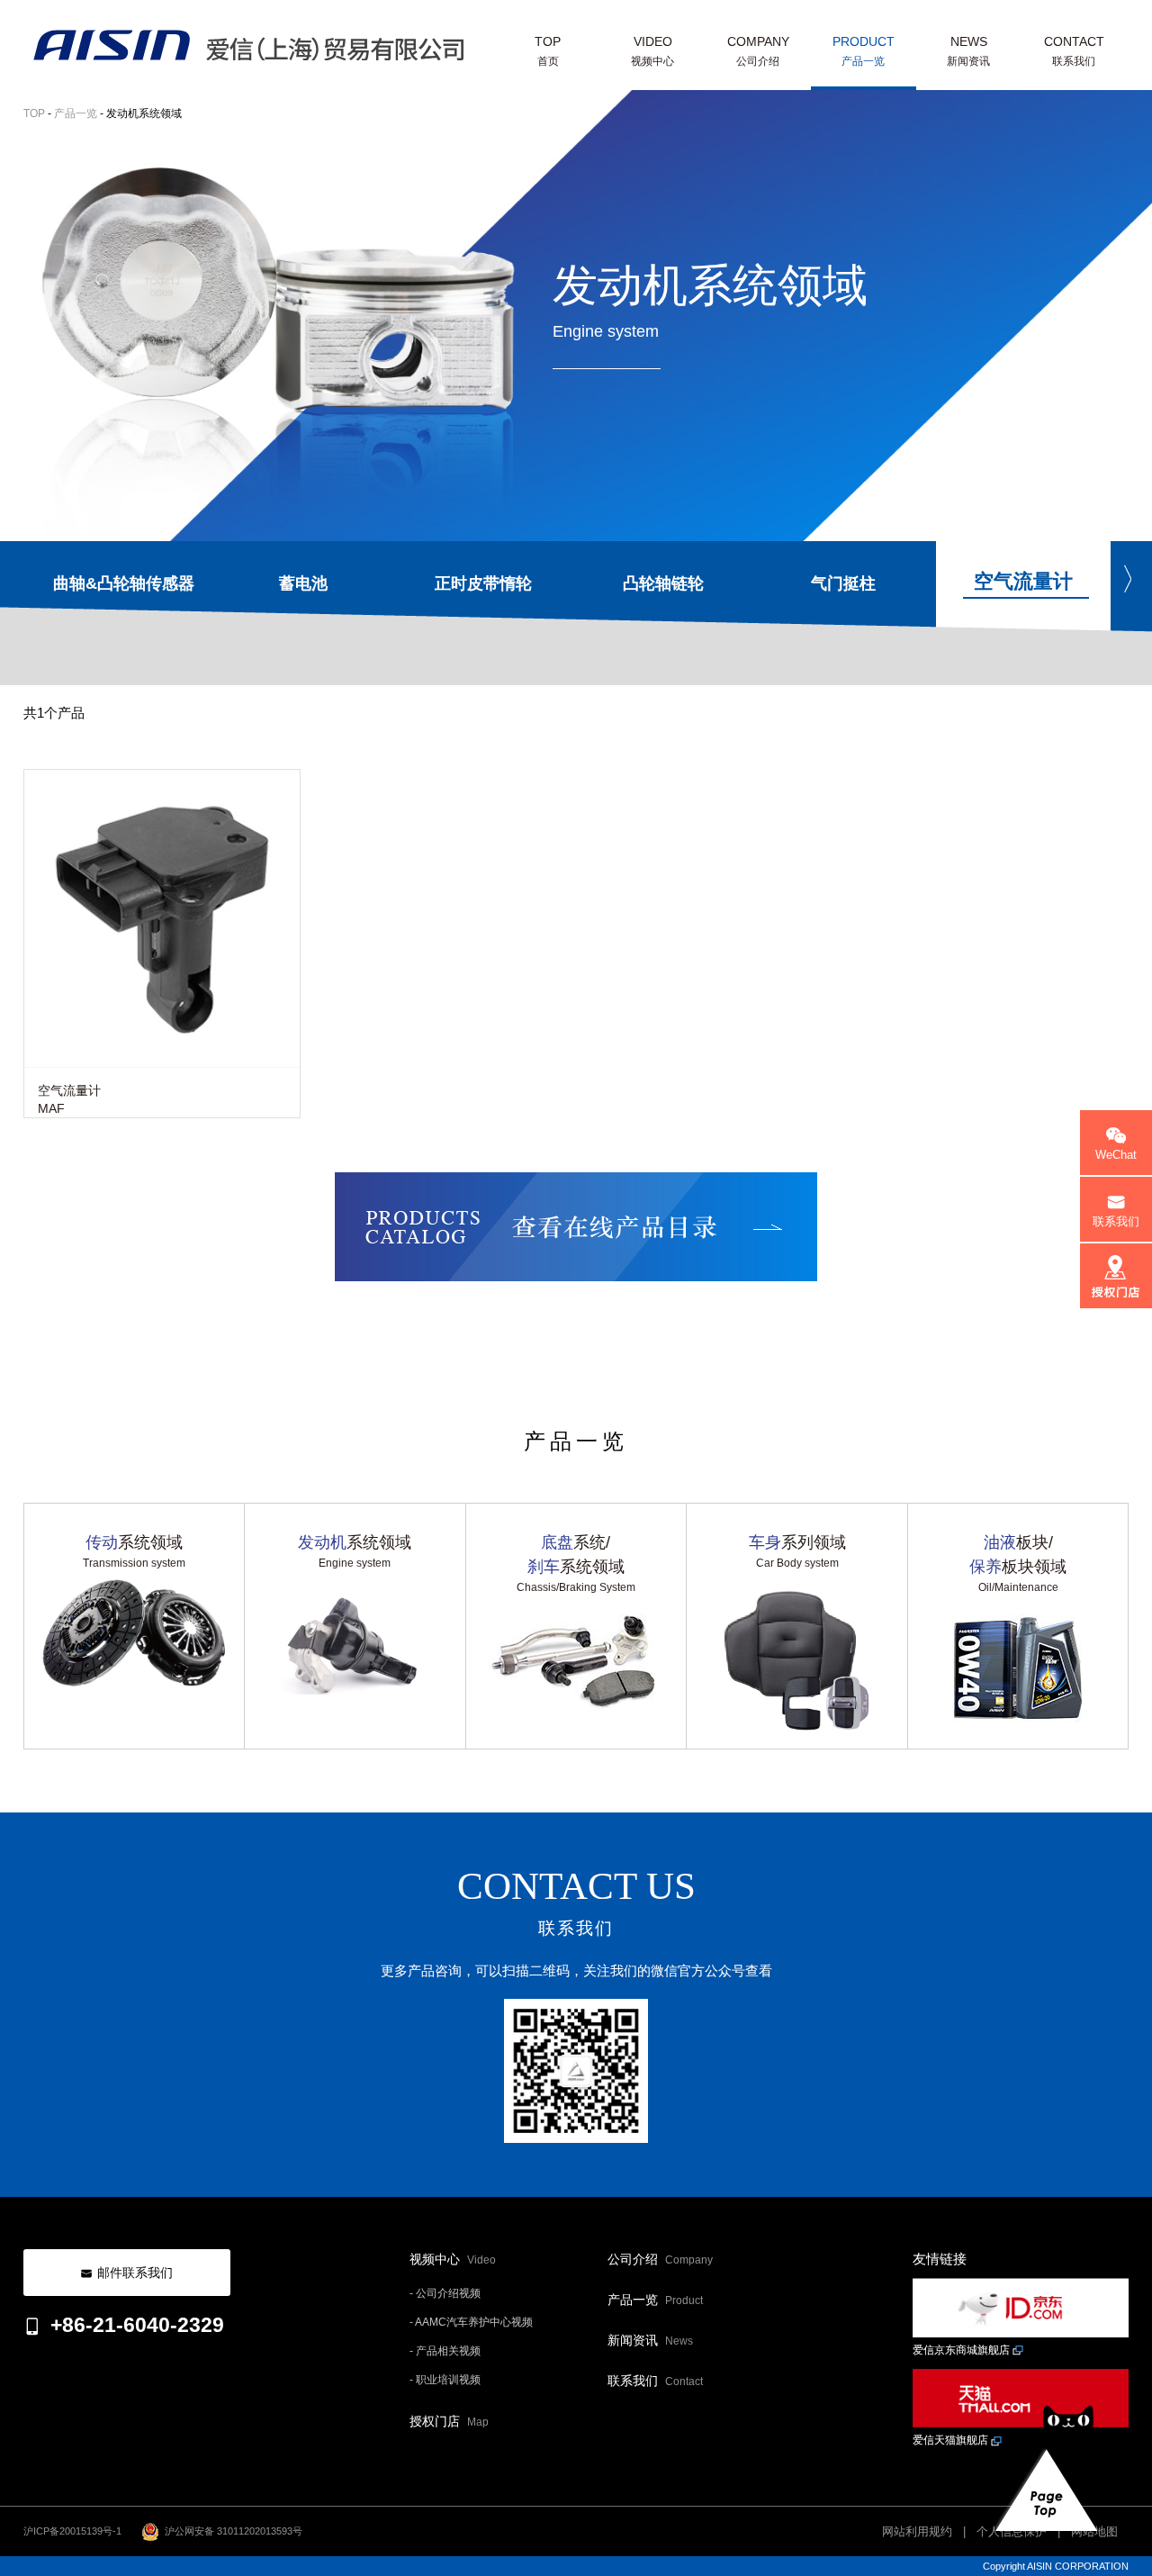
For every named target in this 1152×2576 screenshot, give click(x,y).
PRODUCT (864, 51)
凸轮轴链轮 (663, 583)
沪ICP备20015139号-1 (72, 2531)
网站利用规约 (917, 2531)
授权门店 (449, 2421)
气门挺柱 (843, 583)
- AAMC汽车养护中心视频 (471, 2322)
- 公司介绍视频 (445, 2293)
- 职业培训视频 (445, 2380)
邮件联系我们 (135, 2273)
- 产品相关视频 (445, 2351)
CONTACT (1074, 51)
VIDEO (652, 51)
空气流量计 (1023, 581)
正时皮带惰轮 (483, 583)
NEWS (968, 51)
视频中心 (453, 2259)
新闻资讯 (650, 2340)
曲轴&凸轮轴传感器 (124, 583)
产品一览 (76, 113)
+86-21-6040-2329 (137, 2325)
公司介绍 (660, 2259)
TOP (548, 51)
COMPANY (758, 51)
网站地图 (1094, 2531)
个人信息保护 (1012, 2531)
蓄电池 (303, 583)
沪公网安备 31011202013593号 (231, 2531)
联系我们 (655, 2381)
